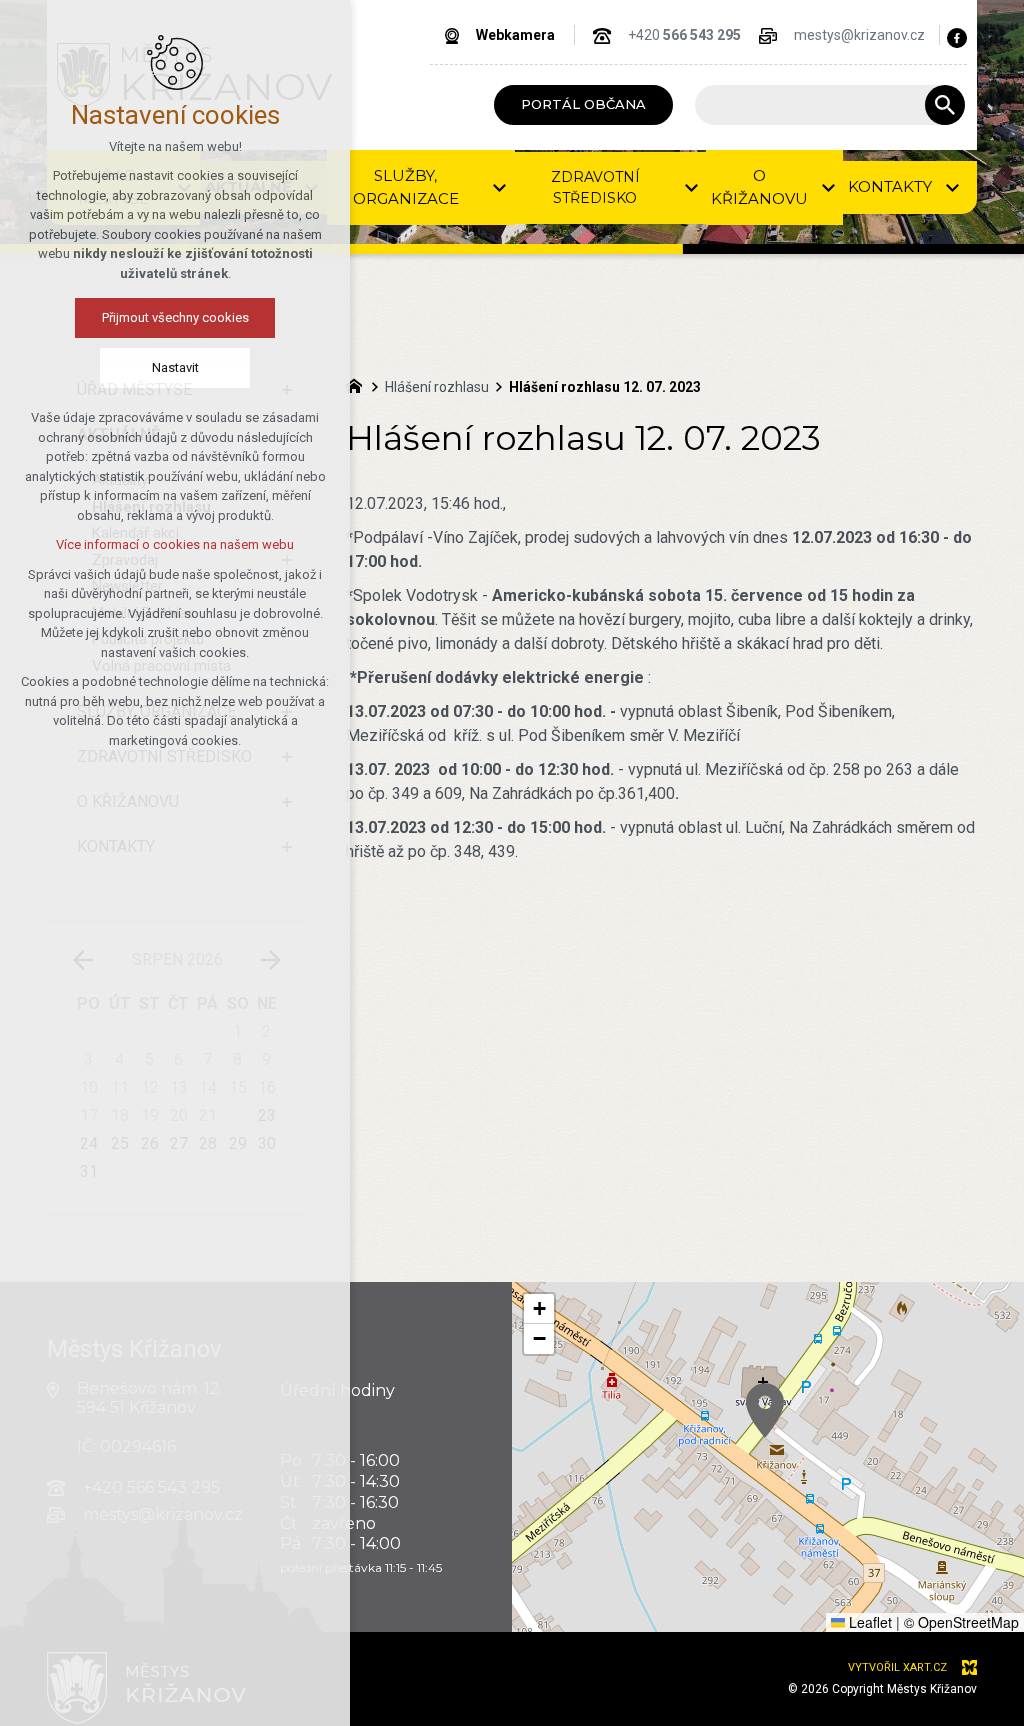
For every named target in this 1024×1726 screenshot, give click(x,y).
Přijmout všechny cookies (175, 317)
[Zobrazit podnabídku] (500, 187)
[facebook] (957, 38)
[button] (765, 1410)
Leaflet (868, 1622)
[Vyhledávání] (820, 105)
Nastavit (175, 367)
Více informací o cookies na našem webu (175, 544)
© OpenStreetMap (961, 1622)
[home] (359, 384)
